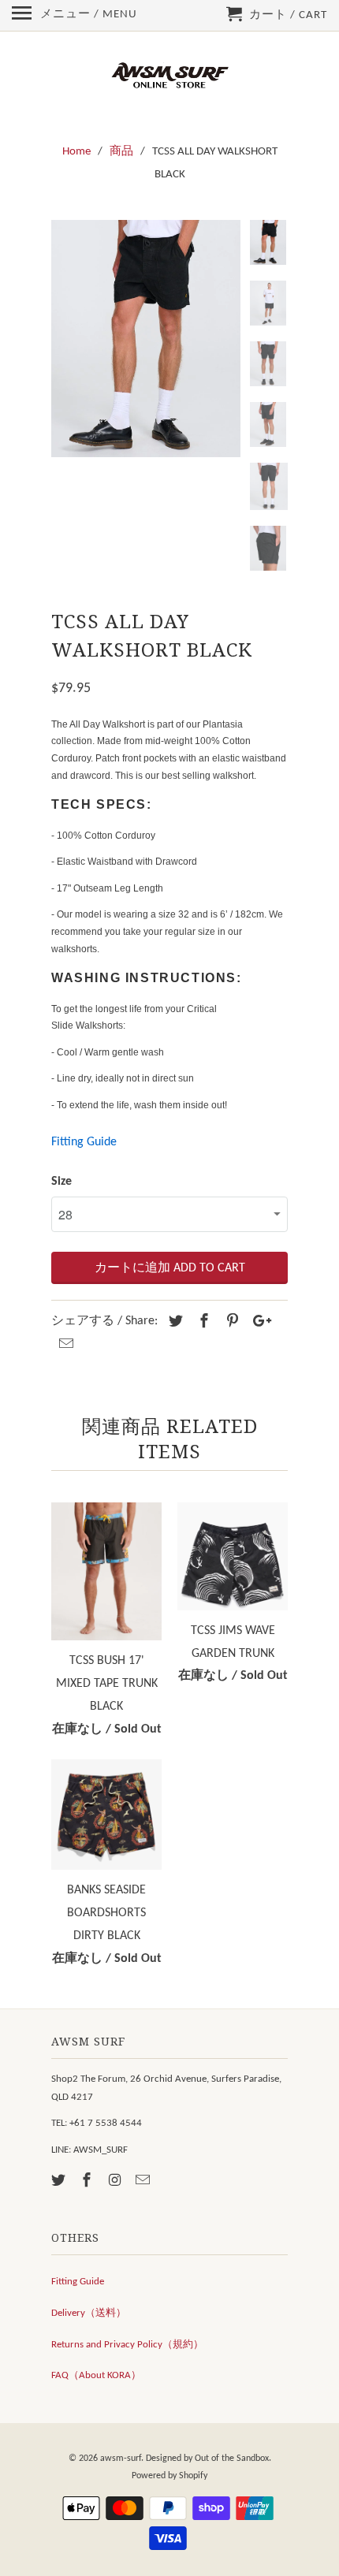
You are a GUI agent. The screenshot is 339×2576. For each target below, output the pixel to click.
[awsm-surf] (169, 76)
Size (61, 1182)
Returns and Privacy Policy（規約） (127, 2345)
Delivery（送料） (89, 2313)
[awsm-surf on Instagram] (117, 2181)
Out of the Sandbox (232, 2459)
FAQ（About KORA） (96, 2375)
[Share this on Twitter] (173, 1322)
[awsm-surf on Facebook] (88, 2181)
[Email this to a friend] (64, 1345)
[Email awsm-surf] (144, 2181)
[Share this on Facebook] (202, 1322)
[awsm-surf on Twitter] (60, 2181)
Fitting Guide (84, 1142)
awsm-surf (121, 2459)
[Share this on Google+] (258, 1322)
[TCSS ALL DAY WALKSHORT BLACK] (146, 338)
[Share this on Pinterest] (230, 1322)
